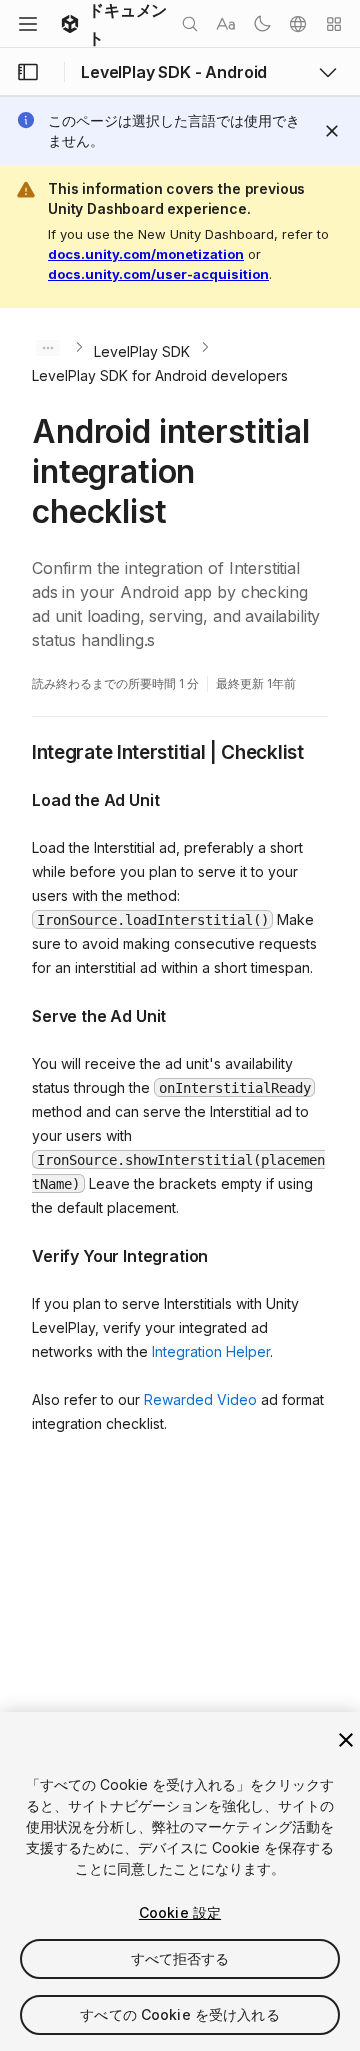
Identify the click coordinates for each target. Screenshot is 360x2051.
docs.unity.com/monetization (146, 254)
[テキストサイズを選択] (226, 24)
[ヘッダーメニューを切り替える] (28, 24)
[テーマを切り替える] (262, 24)
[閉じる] (346, 1740)
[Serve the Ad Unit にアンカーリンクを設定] (17, 1014)
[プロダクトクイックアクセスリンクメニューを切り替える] (328, 72)
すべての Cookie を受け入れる (180, 2014)
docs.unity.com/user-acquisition (158, 274)
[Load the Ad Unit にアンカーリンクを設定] (17, 798)
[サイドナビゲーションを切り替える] (28, 72)
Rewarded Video (200, 1399)
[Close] (332, 131)
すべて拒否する (180, 1958)
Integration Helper (211, 1351)
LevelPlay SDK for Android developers (160, 375)
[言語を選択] (298, 24)
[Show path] (48, 348)
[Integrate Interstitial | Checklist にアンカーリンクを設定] (17, 751)
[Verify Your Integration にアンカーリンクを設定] (17, 1254)
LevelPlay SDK (142, 351)
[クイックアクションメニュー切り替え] (334, 24)
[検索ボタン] (190, 24)
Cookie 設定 (180, 1912)
